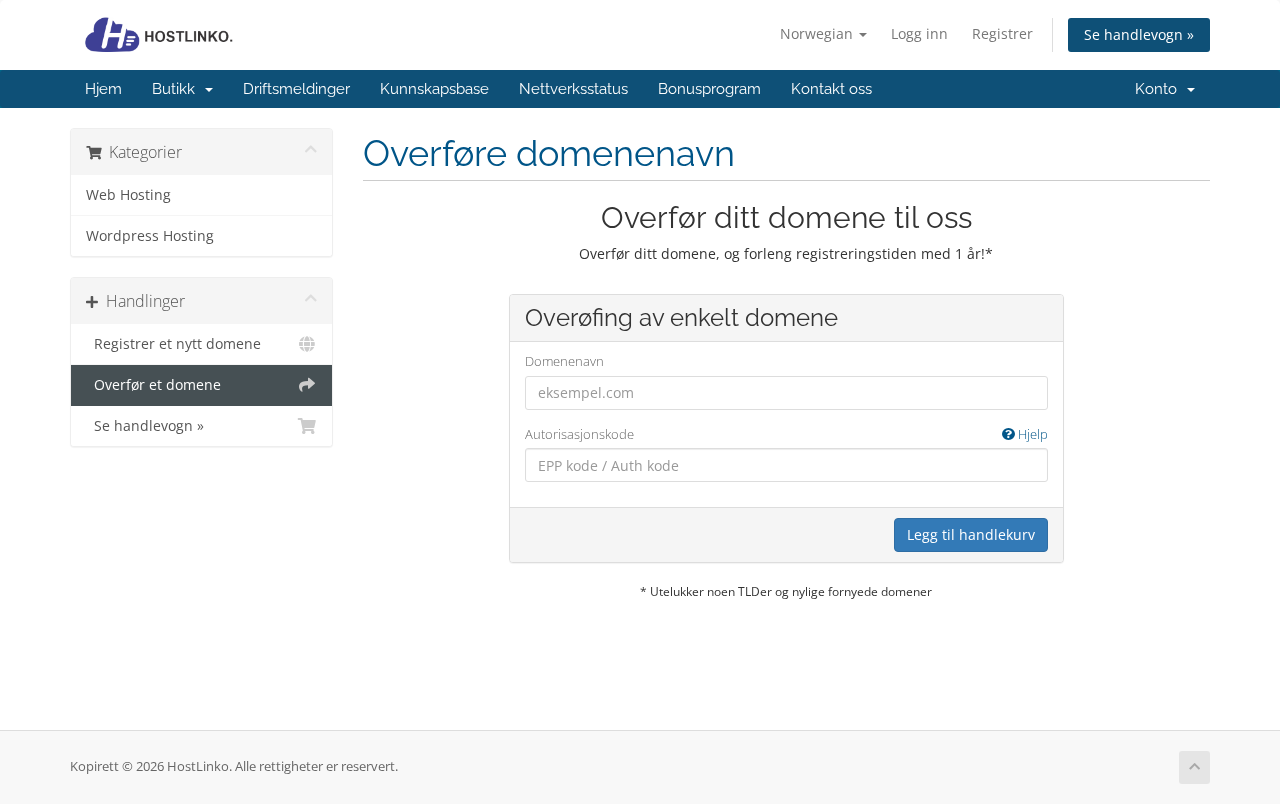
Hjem (103, 89)
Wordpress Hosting (150, 236)
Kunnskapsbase (434, 89)
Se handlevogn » (1139, 34)
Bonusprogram (709, 89)
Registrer (1002, 33)
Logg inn (919, 33)
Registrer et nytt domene (173, 344)
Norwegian (818, 33)
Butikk (177, 89)
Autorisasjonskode (786, 434)
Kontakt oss (831, 89)
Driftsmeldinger (296, 89)
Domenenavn (564, 361)
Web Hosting (128, 195)
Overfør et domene (153, 385)
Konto (1160, 89)
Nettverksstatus (573, 89)
